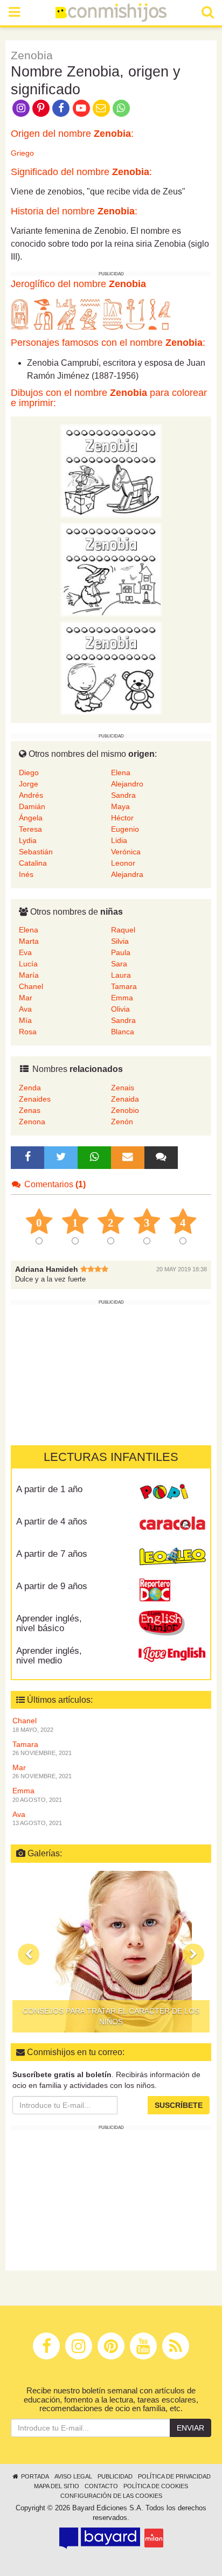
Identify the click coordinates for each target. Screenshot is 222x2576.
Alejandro (127, 784)
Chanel (31, 986)
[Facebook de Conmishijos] (61, 107)
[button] (29, 1954)
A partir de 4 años (52, 1522)
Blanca (123, 1032)
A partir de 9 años (52, 1586)
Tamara (124, 986)
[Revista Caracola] (172, 1525)
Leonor (123, 863)
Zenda (30, 1088)
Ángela (31, 818)
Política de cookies (156, 2486)
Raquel (123, 930)
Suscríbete (179, 2105)
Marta (29, 941)
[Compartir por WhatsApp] (122, 107)
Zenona (32, 1122)
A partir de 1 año (49, 1489)
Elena (121, 772)
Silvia (120, 941)
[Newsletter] (128, 1158)
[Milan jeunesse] (154, 2538)
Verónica (126, 852)
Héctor (122, 818)
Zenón (122, 1122)
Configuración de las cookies (111, 2496)
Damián (32, 806)
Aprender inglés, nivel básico (49, 1624)
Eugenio (125, 829)
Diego (29, 772)
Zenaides (35, 1099)
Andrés (31, 795)
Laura (121, 975)
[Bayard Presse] (100, 2538)
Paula (121, 952)
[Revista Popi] (172, 1493)
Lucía (28, 964)
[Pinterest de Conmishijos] (41, 107)
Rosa (28, 1032)
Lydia (28, 840)
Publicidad (115, 2476)
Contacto (101, 2486)
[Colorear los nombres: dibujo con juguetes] (111, 470)
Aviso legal (73, 2476)
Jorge (29, 784)
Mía (25, 1020)
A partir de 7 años (52, 1554)
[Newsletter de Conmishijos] (101, 107)
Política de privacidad (174, 2476)
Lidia (119, 840)
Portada (34, 2476)
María (29, 975)
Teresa (30, 829)
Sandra (123, 795)
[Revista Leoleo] (172, 1557)
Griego (22, 153)
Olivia (120, 1009)
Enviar (190, 2428)
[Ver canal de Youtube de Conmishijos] (81, 107)
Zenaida (125, 1099)
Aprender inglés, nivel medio (49, 1656)
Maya (120, 806)
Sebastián (36, 852)
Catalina (33, 863)
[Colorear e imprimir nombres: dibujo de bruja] (111, 569)
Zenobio (125, 1110)
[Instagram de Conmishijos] (21, 107)
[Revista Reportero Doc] (172, 1590)
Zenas (30, 1110)
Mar (26, 998)
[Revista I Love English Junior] (172, 1622)
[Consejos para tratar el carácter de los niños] (111, 1952)
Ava (25, 1009)
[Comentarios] (161, 1158)
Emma (122, 998)
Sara (119, 964)
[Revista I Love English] (172, 1654)
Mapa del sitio (57, 2486)
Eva (25, 952)
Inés (26, 874)
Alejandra (127, 874)
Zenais (123, 1088)
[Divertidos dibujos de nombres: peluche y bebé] (111, 667)
